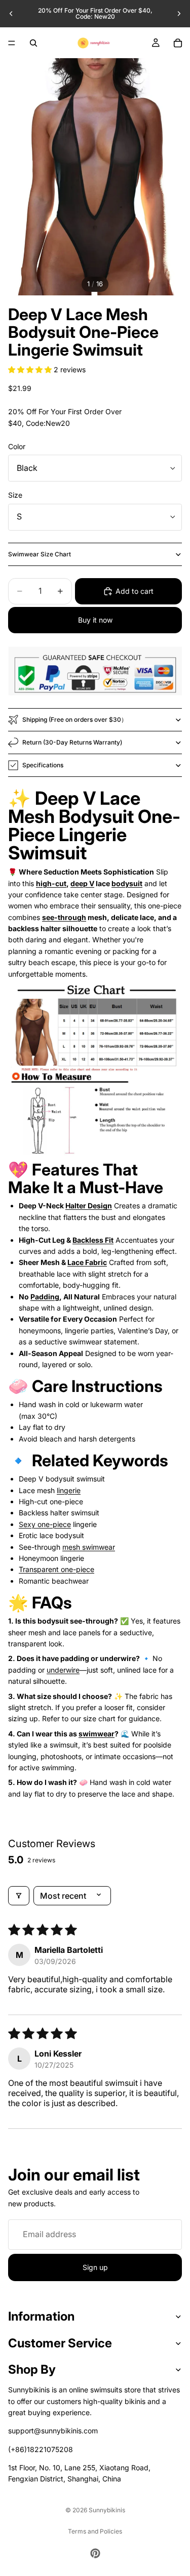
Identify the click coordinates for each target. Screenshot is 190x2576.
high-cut (51, 883)
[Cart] (178, 43)
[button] (31, 369)
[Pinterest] (95, 2553)
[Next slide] (179, 14)
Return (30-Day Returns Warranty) (72, 742)
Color (17, 446)
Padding (45, 1297)
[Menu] (12, 43)
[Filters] (19, 1896)
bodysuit (127, 883)
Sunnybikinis (107, 2510)
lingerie (69, 1490)
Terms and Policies (95, 2531)
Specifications (43, 765)
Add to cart (135, 591)
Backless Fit (93, 1240)
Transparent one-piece (56, 1569)
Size (15, 495)
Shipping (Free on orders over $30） (75, 719)
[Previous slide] (11, 14)
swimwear (97, 1734)
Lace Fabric (87, 1262)
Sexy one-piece (45, 1524)
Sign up (95, 2267)
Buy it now (95, 620)
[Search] (33, 43)
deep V (82, 883)
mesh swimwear (89, 1547)
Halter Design (89, 1206)
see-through (64, 917)
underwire (63, 1670)
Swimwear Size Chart (40, 554)
